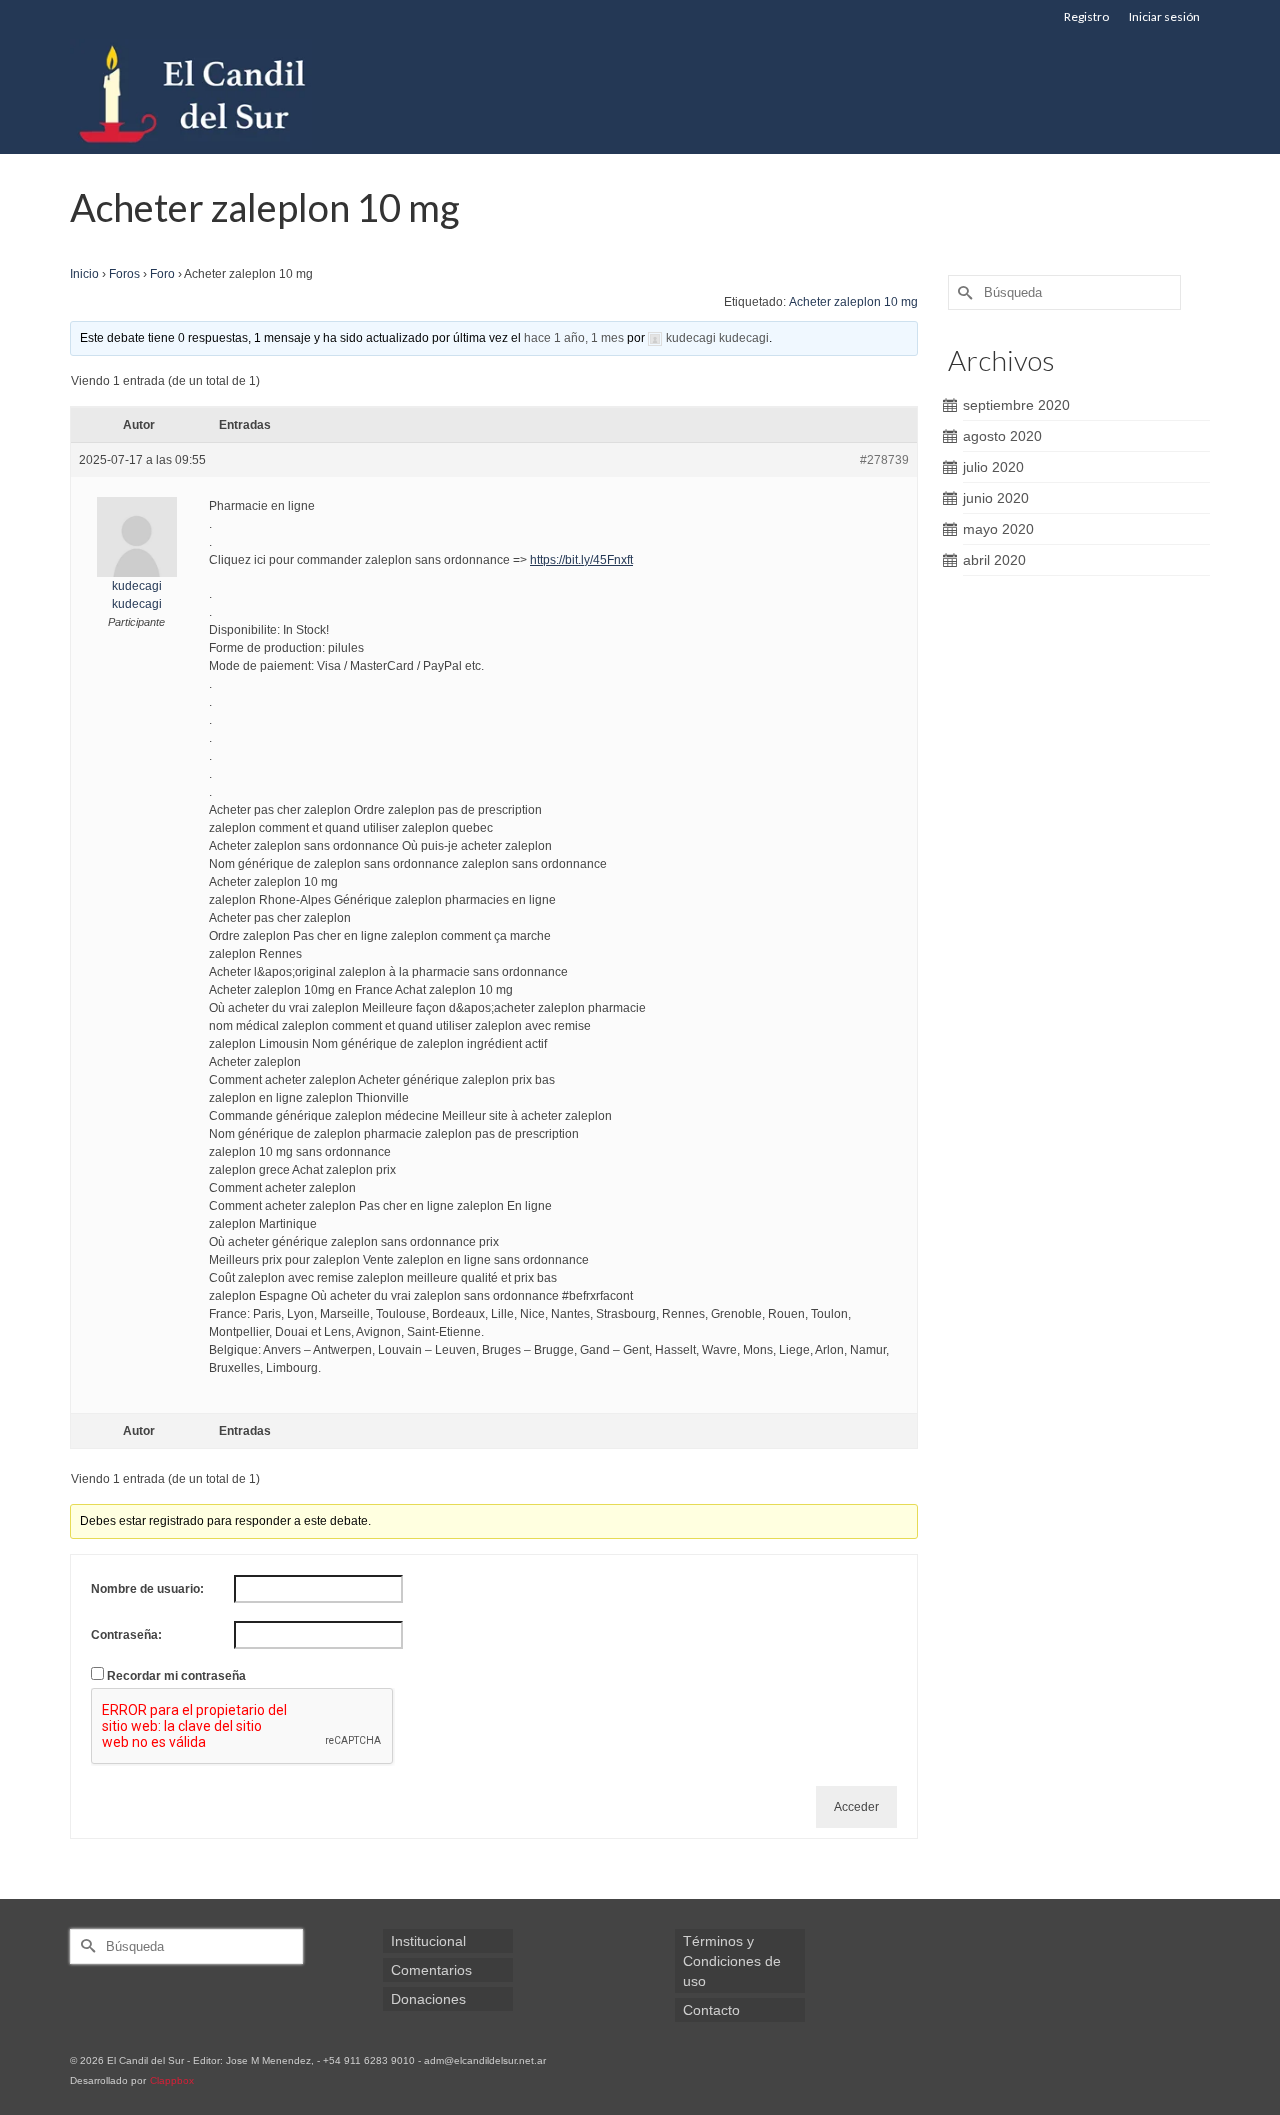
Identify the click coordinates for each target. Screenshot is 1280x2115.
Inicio (84, 274)
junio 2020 (996, 498)
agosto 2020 (1002, 436)
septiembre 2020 (1016, 405)
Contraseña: (126, 1635)
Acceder (856, 1807)
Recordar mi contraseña (176, 1676)
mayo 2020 (998, 529)
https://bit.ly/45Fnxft (581, 560)
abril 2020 (994, 560)
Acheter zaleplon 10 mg (853, 302)
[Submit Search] (963, 292)
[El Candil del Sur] (250, 94)
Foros (124, 274)
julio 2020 (993, 467)
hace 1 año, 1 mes (574, 338)
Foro (162, 274)
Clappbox (172, 2080)
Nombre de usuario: (147, 1589)
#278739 (884, 460)
